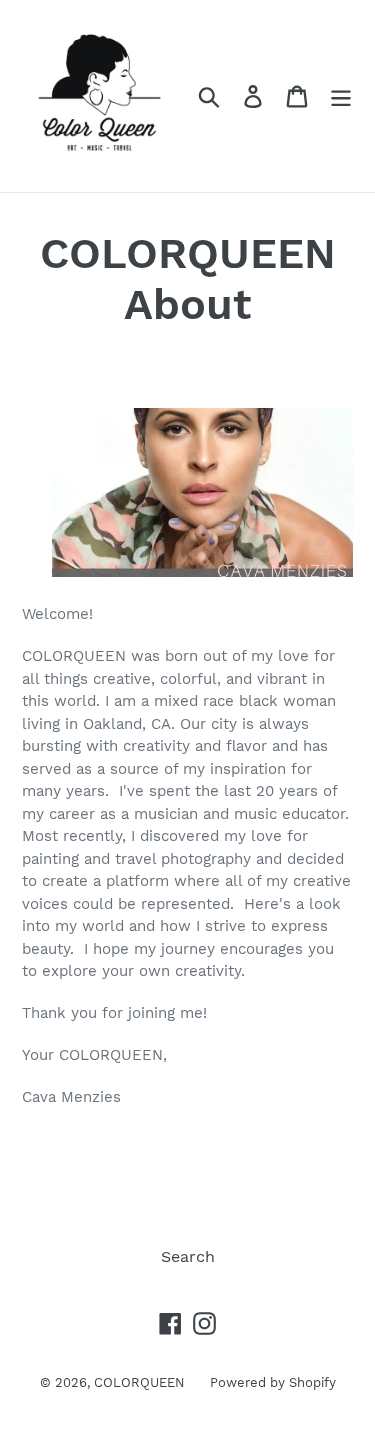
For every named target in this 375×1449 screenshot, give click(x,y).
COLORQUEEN (139, 1382)
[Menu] (341, 96)
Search (188, 1256)
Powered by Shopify (273, 1382)
